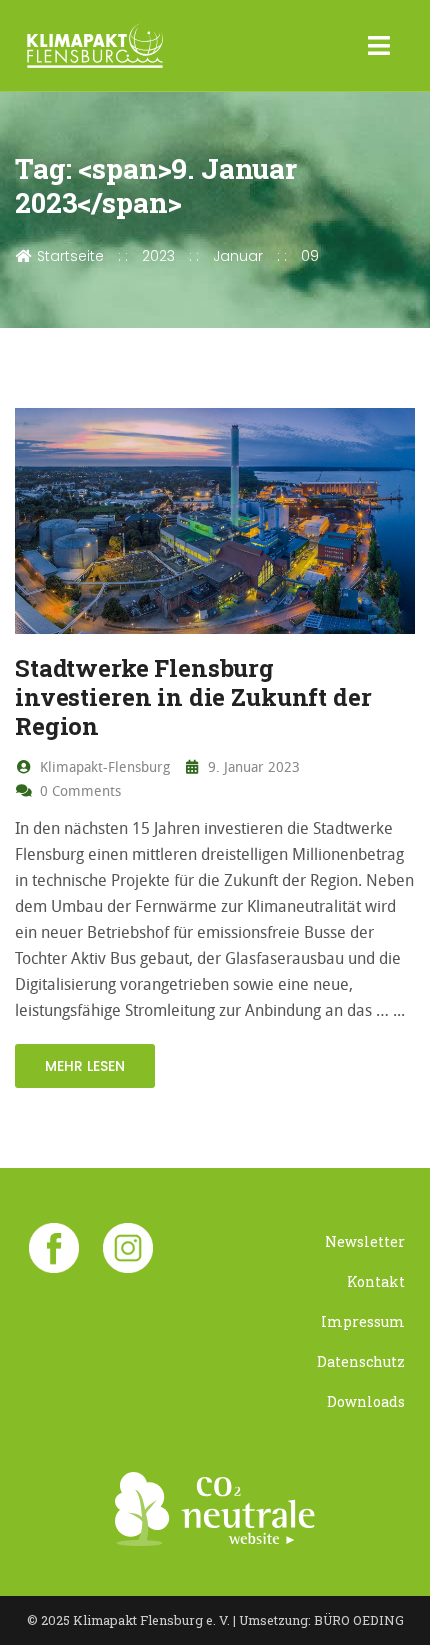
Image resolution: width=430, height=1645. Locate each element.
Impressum (363, 1321)
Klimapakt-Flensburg (103, 766)
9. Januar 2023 (252, 766)
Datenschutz (361, 1361)
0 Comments (78, 790)
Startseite (68, 256)
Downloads (366, 1401)
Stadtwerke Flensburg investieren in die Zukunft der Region (193, 697)
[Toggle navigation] (379, 46)
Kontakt (376, 1281)
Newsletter (365, 1241)
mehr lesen (85, 1066)
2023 (158, 256)
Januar (238, 256)
